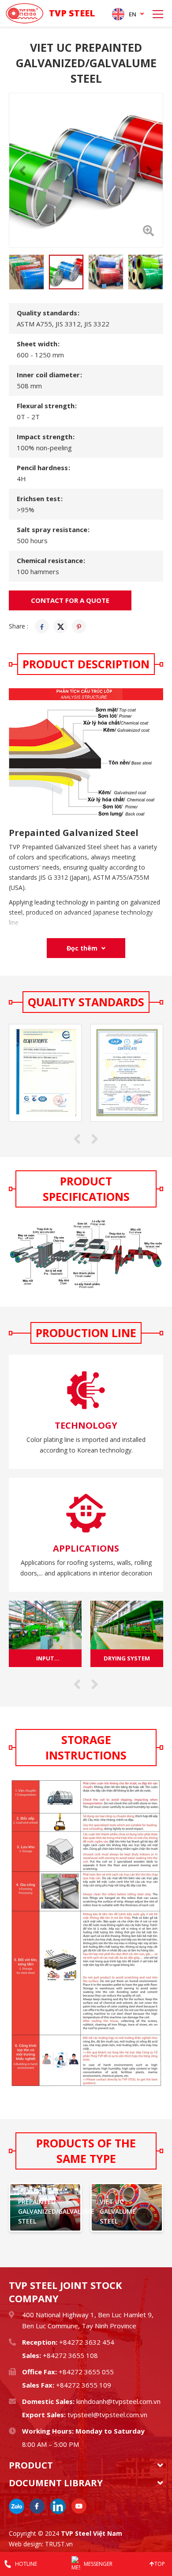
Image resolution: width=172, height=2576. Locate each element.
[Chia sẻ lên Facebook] (42, 626)
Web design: (26, 2544)
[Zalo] (17, 2506)
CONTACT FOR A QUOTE (70, 600)
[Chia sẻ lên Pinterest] (79, 626)
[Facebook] (37, 2506)
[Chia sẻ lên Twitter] (60, 626)
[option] (86, 170)
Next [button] (150, 170)
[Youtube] (79, 2506)
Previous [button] (22, 170)
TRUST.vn (59, 2544)
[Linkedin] (58, 2506)
